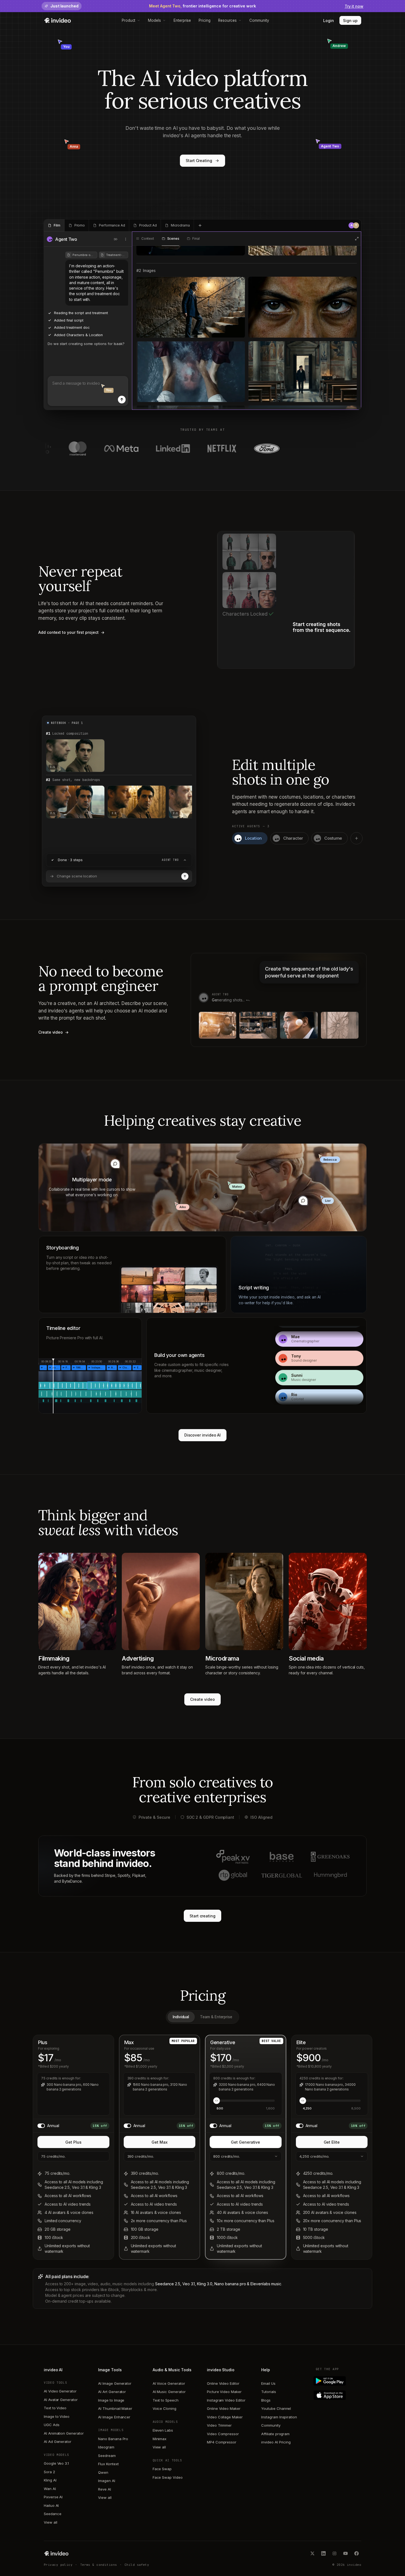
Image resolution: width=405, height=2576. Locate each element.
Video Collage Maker (225, 2417)
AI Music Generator (169, 2392)
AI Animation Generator (64, 2433)
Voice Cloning (164, 2408)
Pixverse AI (53, 2497)
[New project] (200, 225)
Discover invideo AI (203, 1435)
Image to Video (57, 2416)
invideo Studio (221, 2370)
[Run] (185, 876)
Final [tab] (196, 239)
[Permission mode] (116, 239)
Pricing (205, 20)
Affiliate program (275, 2434)
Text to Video (55, 2408)
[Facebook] (357, 2553)
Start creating (202, 1916)
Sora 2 (49, 2472)
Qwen (103, 2472)
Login (329, 21)
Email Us (268, 2383)
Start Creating (199, 161)
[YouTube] (345, 2553)
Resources (227, 20)
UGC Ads (52, 2425)
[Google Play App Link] (338, 2381)
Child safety (137, 2565)
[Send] (122, 400)
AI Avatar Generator (61, 2400)
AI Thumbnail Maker (115, 2408)
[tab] (54, 225)
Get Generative (245, 2142)
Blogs (266, 2400)
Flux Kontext (108, 2464)
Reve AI (105, 2489)
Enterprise (182, 20)
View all (50, 2522)
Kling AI (50, 2480)
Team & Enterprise (216, 2017)
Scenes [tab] (173, 239)
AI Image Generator (115, 2383)
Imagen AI (106, 2481)
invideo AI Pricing (276, 2442)
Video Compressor (223, 2434)
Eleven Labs (163, 2430)
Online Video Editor (223, 2383)
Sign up (350, 21)
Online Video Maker (224, 2408)
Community (259, 20)
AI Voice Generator (169, 2383)
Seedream (107, 2456)
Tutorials (268, 2392)
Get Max (160, 2142)
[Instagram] (334, 2553)
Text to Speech (166, 2400)
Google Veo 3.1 (56, 2463)
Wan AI (50, 2489)
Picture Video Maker (224, 2392)
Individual (181, 2017)
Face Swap (162, 2469)
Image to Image (111, 2400)
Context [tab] (148, 239)
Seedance (52, 2514)
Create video (202, 1699)
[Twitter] (312, 2553)
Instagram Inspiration (279, 2417)
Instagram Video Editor (226, 2400)
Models (154, 20)
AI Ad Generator (58, 2442)
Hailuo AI (51, 2505)
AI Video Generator (60, 2391)
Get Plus (73, 2142)
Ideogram (106, 2447)
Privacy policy (58, 2565)
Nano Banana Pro (113, 2439)
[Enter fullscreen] (357, 239)
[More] (126, 239)
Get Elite (332, 2142)
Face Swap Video (168, 2477)
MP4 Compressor (222, 2442)
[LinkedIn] (323, 2553)
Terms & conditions (99, 2565)
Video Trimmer (219, 2425)
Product (129, 20)
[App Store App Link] (338, 2395)
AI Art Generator (112, 2392)
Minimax (160, 2439)
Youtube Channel (276, 2408)
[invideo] (56, 2553)
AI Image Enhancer (114, 2417)
